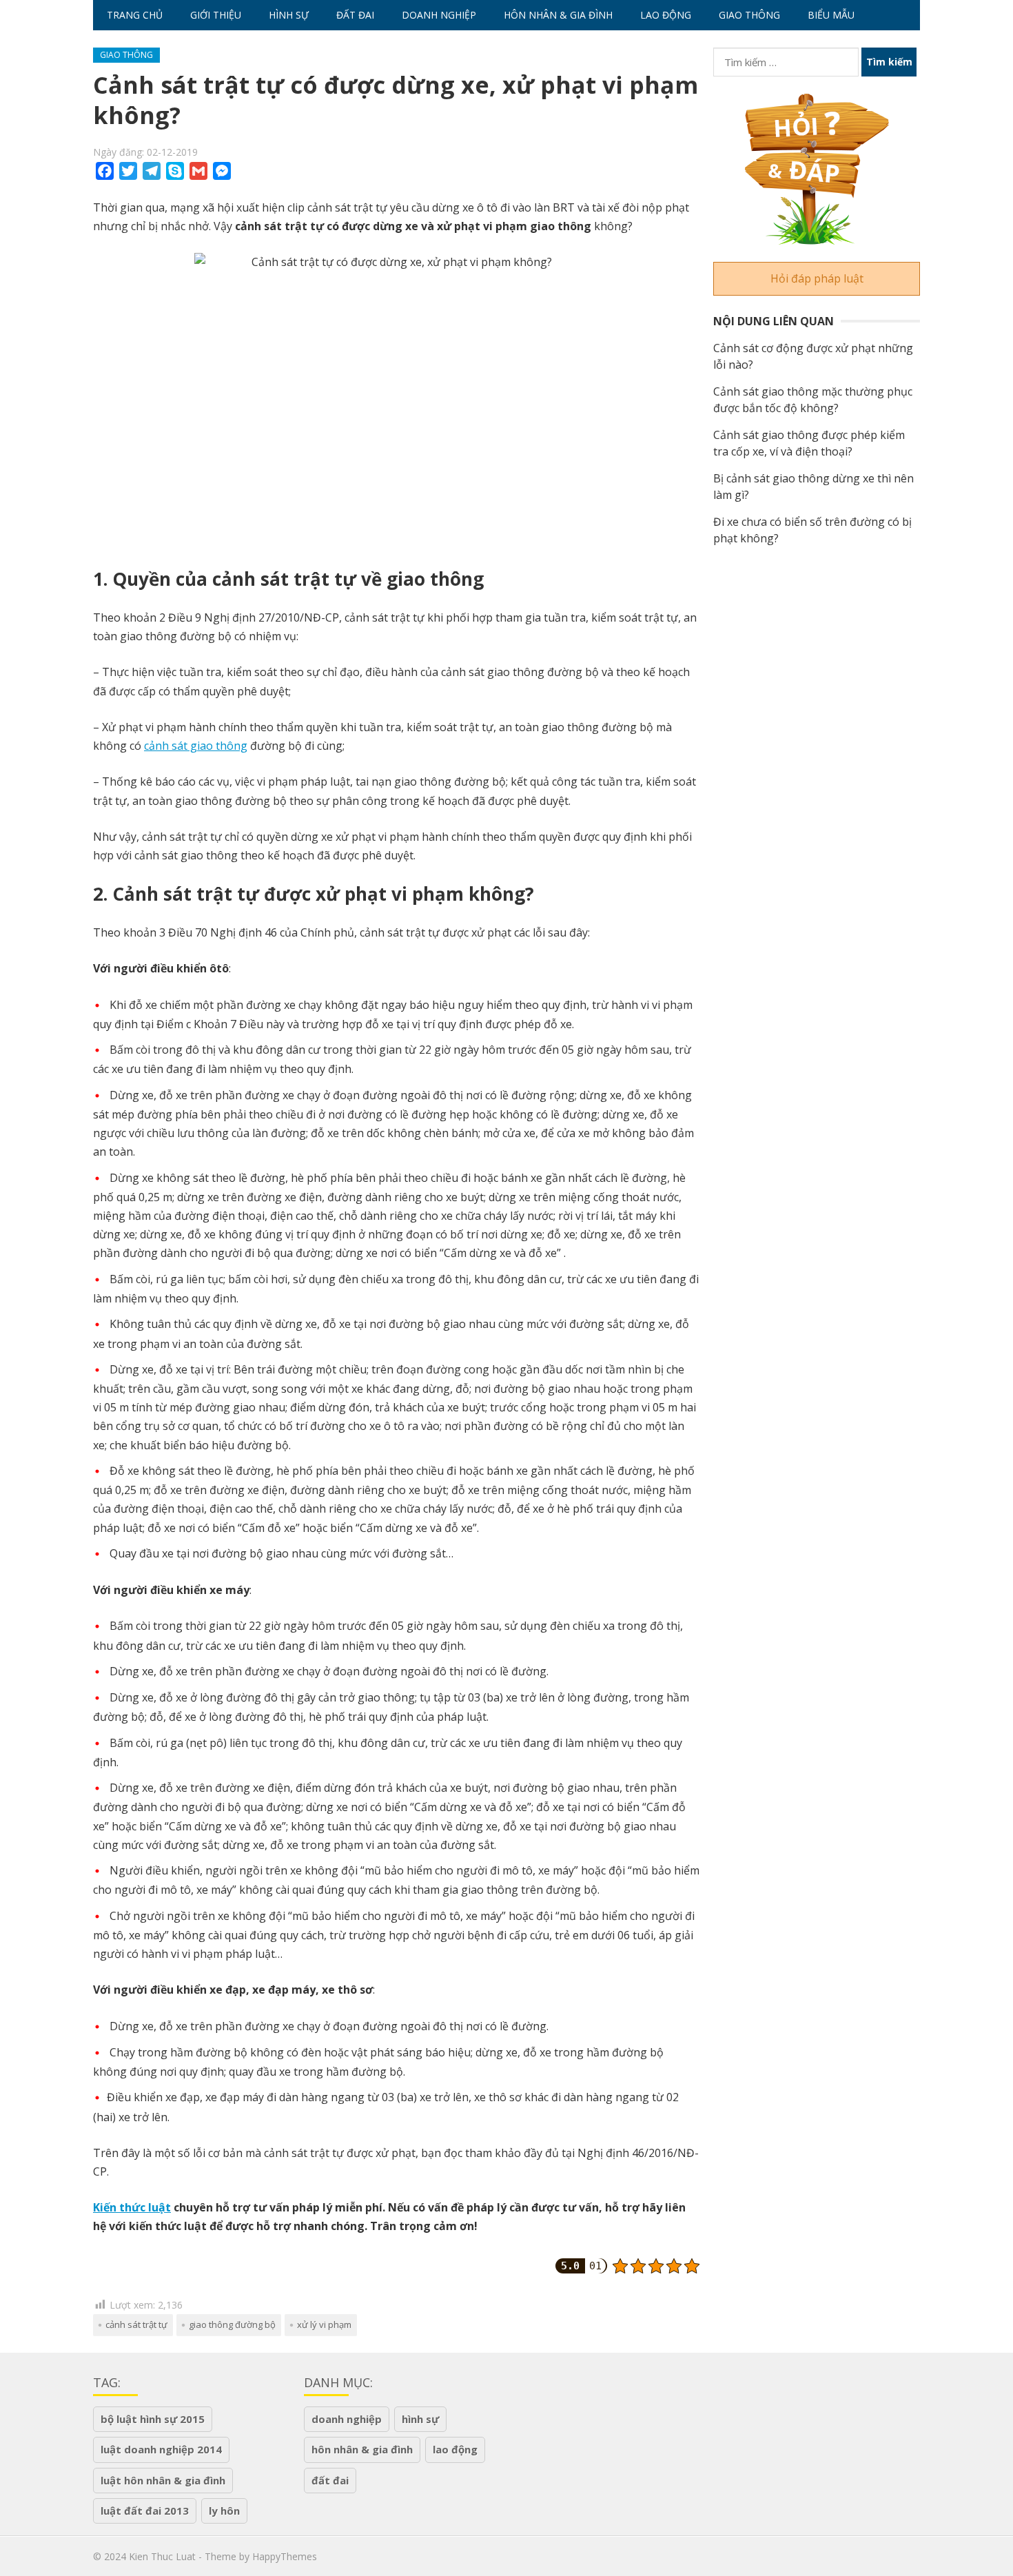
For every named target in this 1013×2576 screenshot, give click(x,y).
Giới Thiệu (216, 15)
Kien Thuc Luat (162, 2556)
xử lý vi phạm (324, 2324)
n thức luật (140, 2207)
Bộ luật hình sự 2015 (153, 2419)
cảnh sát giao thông (196, 746)
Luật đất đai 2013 (145, 2511)
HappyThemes (285, 2556)
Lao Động (666, 15)
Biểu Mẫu (831, 15)
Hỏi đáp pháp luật (817, 278)
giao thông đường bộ (232, 2324)
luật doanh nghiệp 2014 (161, 2449)
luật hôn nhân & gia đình (163, 2480)
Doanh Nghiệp (439, 15)
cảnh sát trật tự (136, 2324)
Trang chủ (135, 15)
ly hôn (224, 2511)
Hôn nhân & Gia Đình (558, 15)
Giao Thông (749, 15)
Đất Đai (355, 15)
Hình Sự (289, 15)
